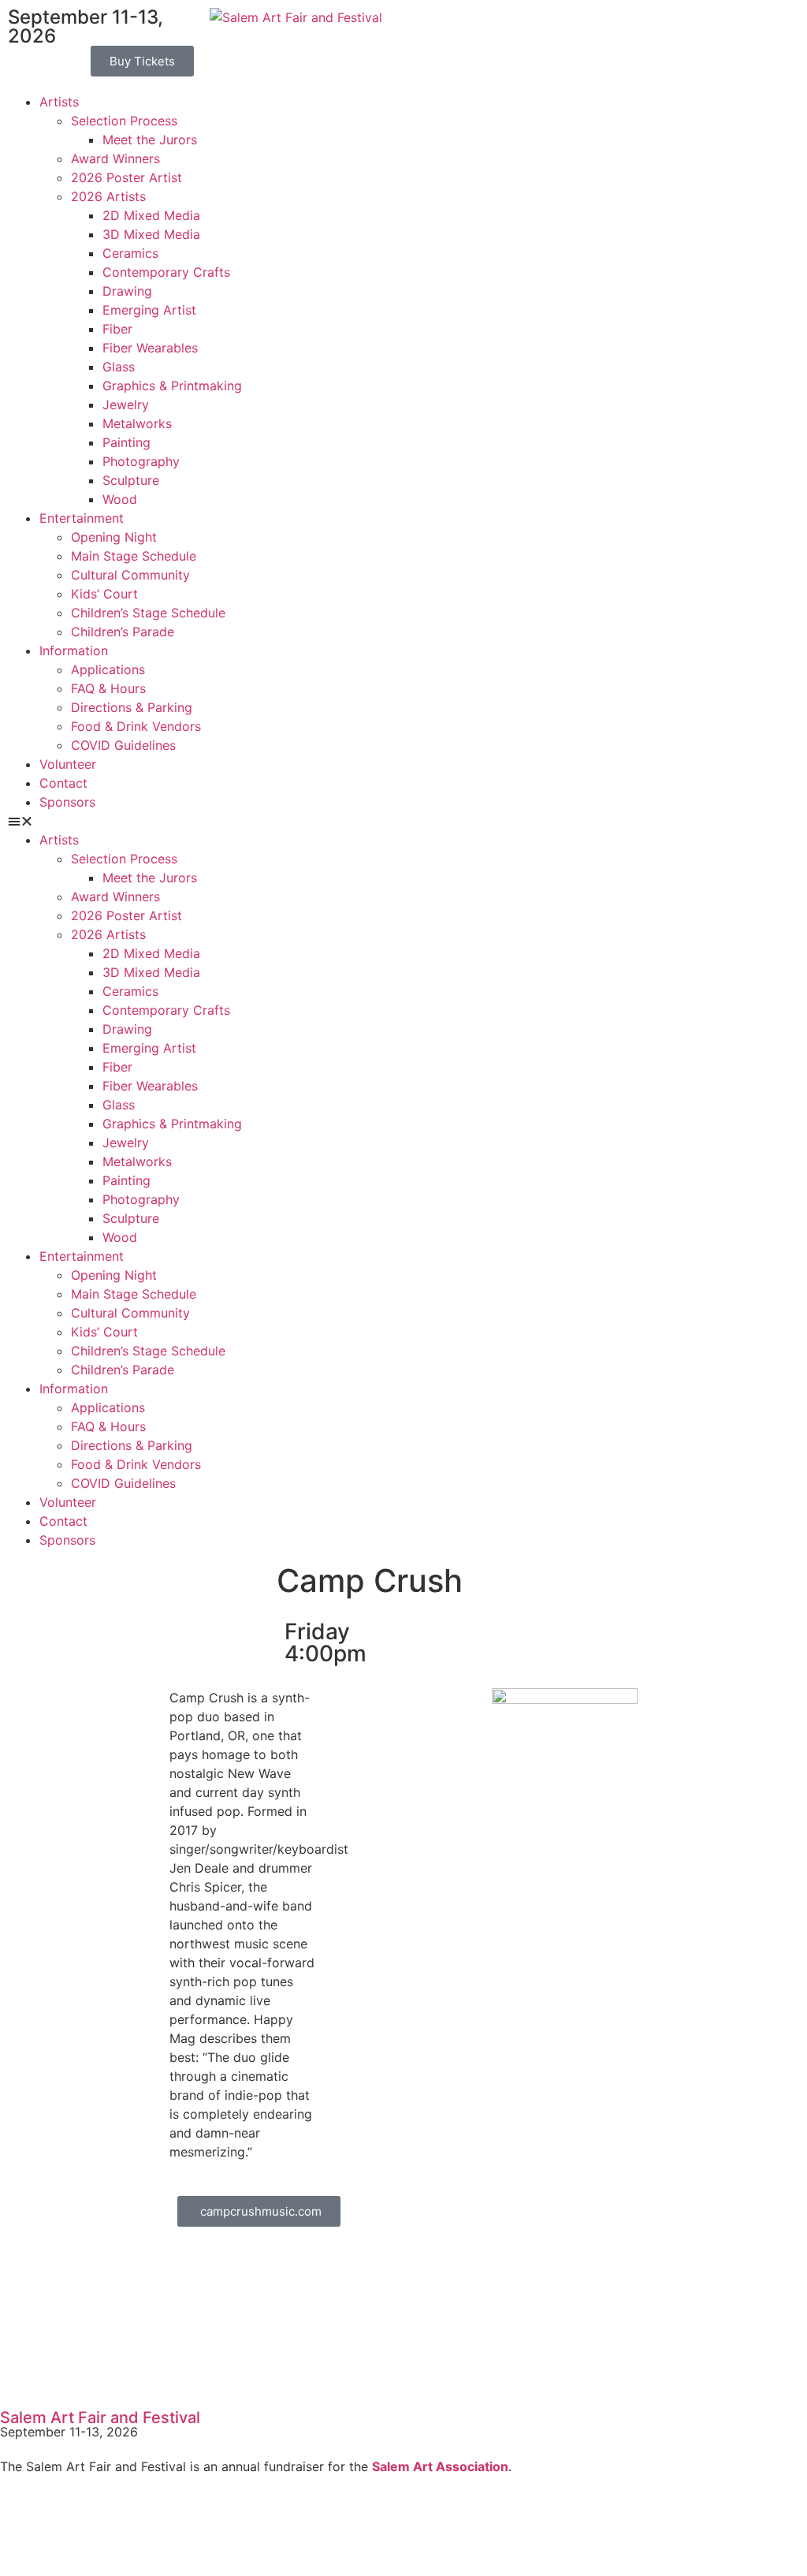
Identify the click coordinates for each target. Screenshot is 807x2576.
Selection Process (124, 121)
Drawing (127, 291)
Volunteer (68, 764)
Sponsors (67, 802)
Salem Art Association (440, 2466)
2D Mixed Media (151, 215)
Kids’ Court (104, 594)
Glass (119, 367)
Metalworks (137, 423)
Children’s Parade (123, 632)
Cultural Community (130, 575)
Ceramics (130, 253)
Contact (63, 783)
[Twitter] (63, 2526)
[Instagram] (106, 2526)
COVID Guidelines (123, 745)
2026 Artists (108, 196)
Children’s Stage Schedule (148, 613)
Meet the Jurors (150, 140)
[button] (134, 821)
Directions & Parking (132, 707)
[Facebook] (20, 2526)
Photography (141, 461)
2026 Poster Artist (126, 177)
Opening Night (114, 537)
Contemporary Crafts (166, 272)
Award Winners (115, 158)
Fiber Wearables (150, 348)
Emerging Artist (149, 310)
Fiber (117, 329)
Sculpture (131, 480)
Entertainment (82, 518)
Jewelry (126, 404)
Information (74, 651)
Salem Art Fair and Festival (100, 2418)
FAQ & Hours (108, 688)
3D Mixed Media (151, 234)
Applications (108, 669)
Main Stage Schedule (134, 556)
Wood (120, 499)
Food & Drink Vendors (136, 726)
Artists (59, 102)
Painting (126, 442)
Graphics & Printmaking (172, 386)
